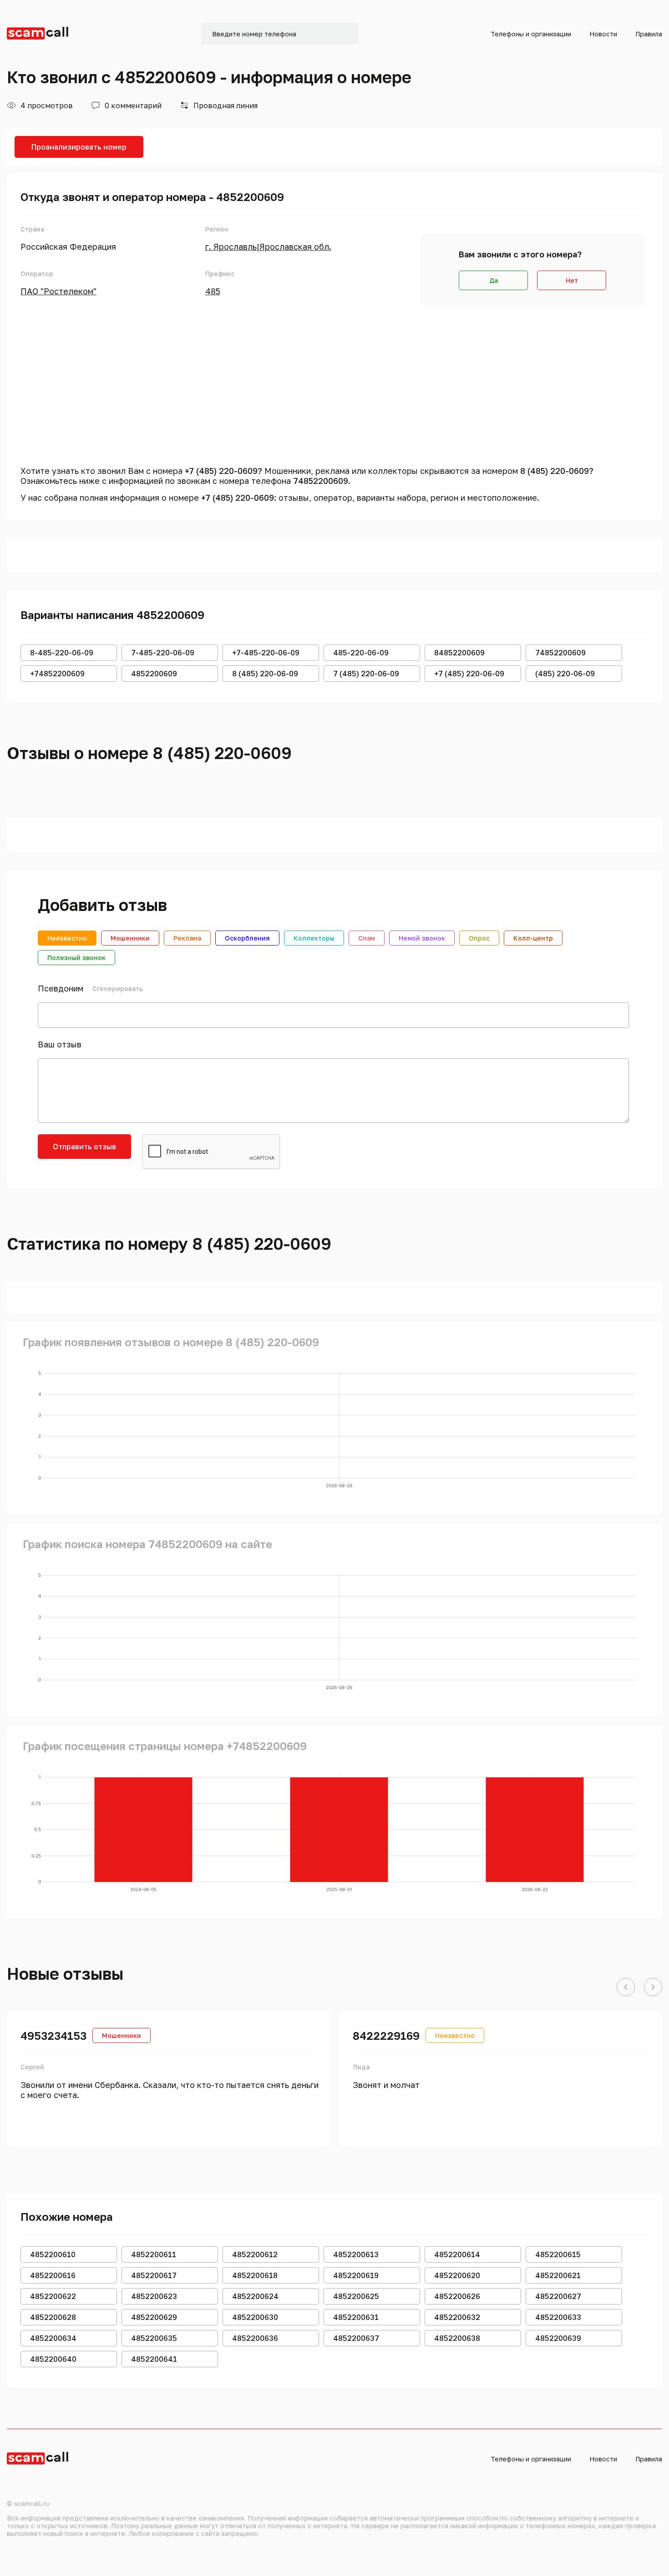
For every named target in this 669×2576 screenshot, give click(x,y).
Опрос (479, 938)
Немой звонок (422, 938)
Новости (603, 34)
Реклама (187, 938)
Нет (572, 280)
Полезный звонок (76, 958)
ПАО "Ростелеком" (58, 291)
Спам (367, 938)
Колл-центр (533, 938)
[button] (626, 1987)
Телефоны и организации (531, 34)
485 (213, 291)
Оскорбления (247, 938)
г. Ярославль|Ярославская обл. (268, 247)
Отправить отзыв (84, 1147)
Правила (649, 34)
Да (494, 280)
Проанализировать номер (79, 147)
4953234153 (53, 2035)
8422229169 (386, 2035)
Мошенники (130, 938)
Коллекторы (314, 938)
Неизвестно (67, 938)
